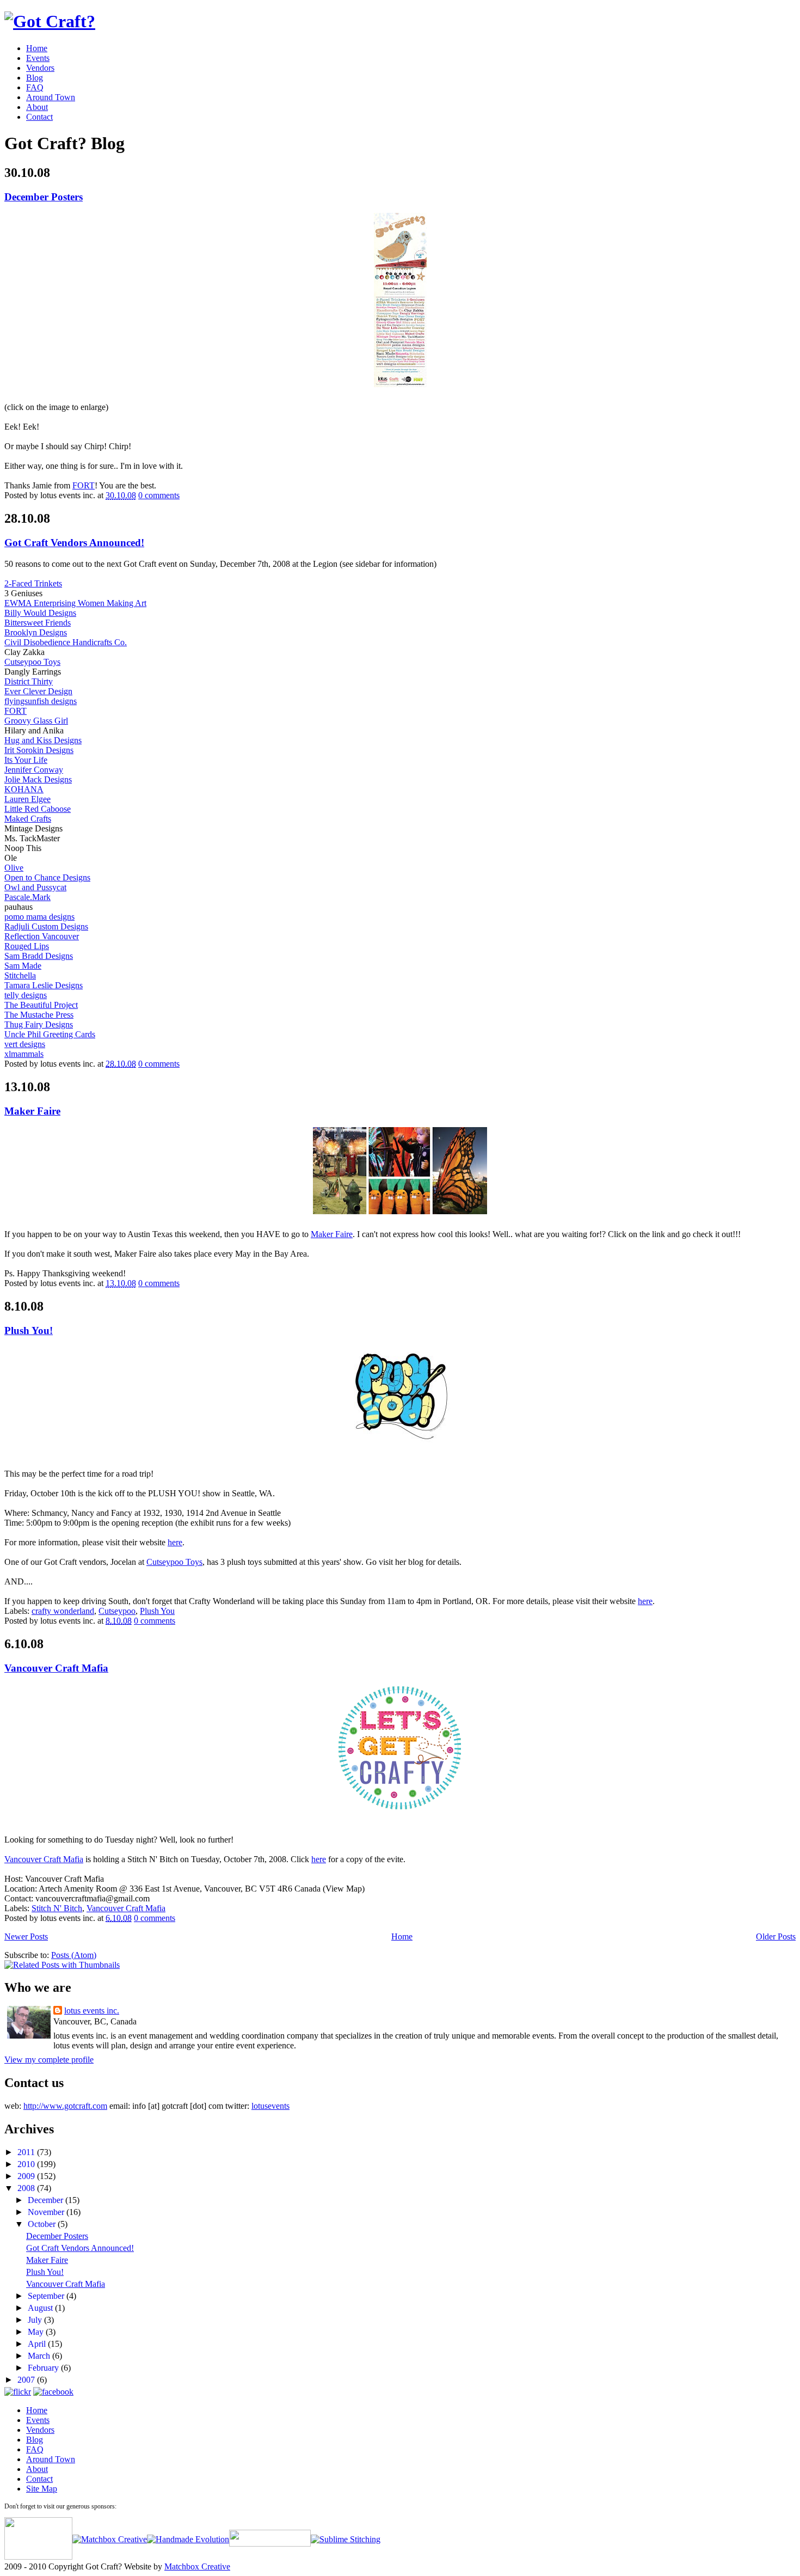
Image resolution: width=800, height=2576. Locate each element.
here (175, 1542)
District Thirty (29, 681)
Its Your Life (26, 760)
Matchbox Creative (197, 2566)
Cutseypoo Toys (32, 662)
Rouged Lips (27, 946)
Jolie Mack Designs (38, 779)
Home (37, 48)
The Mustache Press (39, 1015)
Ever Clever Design (38, 691)
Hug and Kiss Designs (43, 740)
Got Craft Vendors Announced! (74, 543)
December (47, 2200)
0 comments (159, 495)
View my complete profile (49, 2060)
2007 (27, 2380)
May (37, 2332)
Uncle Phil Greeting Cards (50, 1034)
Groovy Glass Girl (36, 721)
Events (38, 58)
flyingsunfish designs (41, 701)
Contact (39, 117)
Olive (14, 868)
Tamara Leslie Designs (44, 985)
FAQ (35, 87)
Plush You (157, 1611)
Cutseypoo (117, 1611)
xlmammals (24, 1054)
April (38, 2344)
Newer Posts (26, 1936)
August (41, 2308)
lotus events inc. (92, 2011)
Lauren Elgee (27, 799)
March (40, 2356)
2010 (27, 2164)
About (37, 107)
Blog (35, 78)
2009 (27, 2176)
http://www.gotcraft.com (65, 2106)
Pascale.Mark (27, 897)
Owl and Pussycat (35, 887)
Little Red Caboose (38, 809)
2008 (27, 2188)
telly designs (26, 995)
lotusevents (270, 2106)
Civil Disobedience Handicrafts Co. (66, 642)
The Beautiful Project (41, 1005)
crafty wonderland (63, 1611)
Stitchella (20, 975)
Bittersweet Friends (38, 623)
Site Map (42, 2489)
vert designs (25, 1044)
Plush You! (29, 1330)
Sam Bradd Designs (39, 956)
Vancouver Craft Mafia (56, 1668)
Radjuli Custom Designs (46, 926)
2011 (27, 2152)
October (43, 2224)
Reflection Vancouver (42, 936)
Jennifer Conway (34, 770)
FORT (84, 485)
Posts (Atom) (74, 1955)
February (44, 2368)
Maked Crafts (28, 819)
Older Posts (776, 1936)
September (47, 2296)
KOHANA (24, 789)
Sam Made (23, 966)
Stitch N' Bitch (57, 1908)
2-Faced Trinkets (33, 583)
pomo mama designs (39, 917)
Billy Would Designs (40, 613)
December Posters (44, 197)
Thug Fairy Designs (39, 1024)
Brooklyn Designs (36, 632)
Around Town (51, 97)
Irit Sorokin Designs (39, 750)
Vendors (40, 68)
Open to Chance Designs (47, 877)
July (36, 2320)
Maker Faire (32, 1111)
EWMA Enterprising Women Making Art (75, 603)
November (47, 2212)
